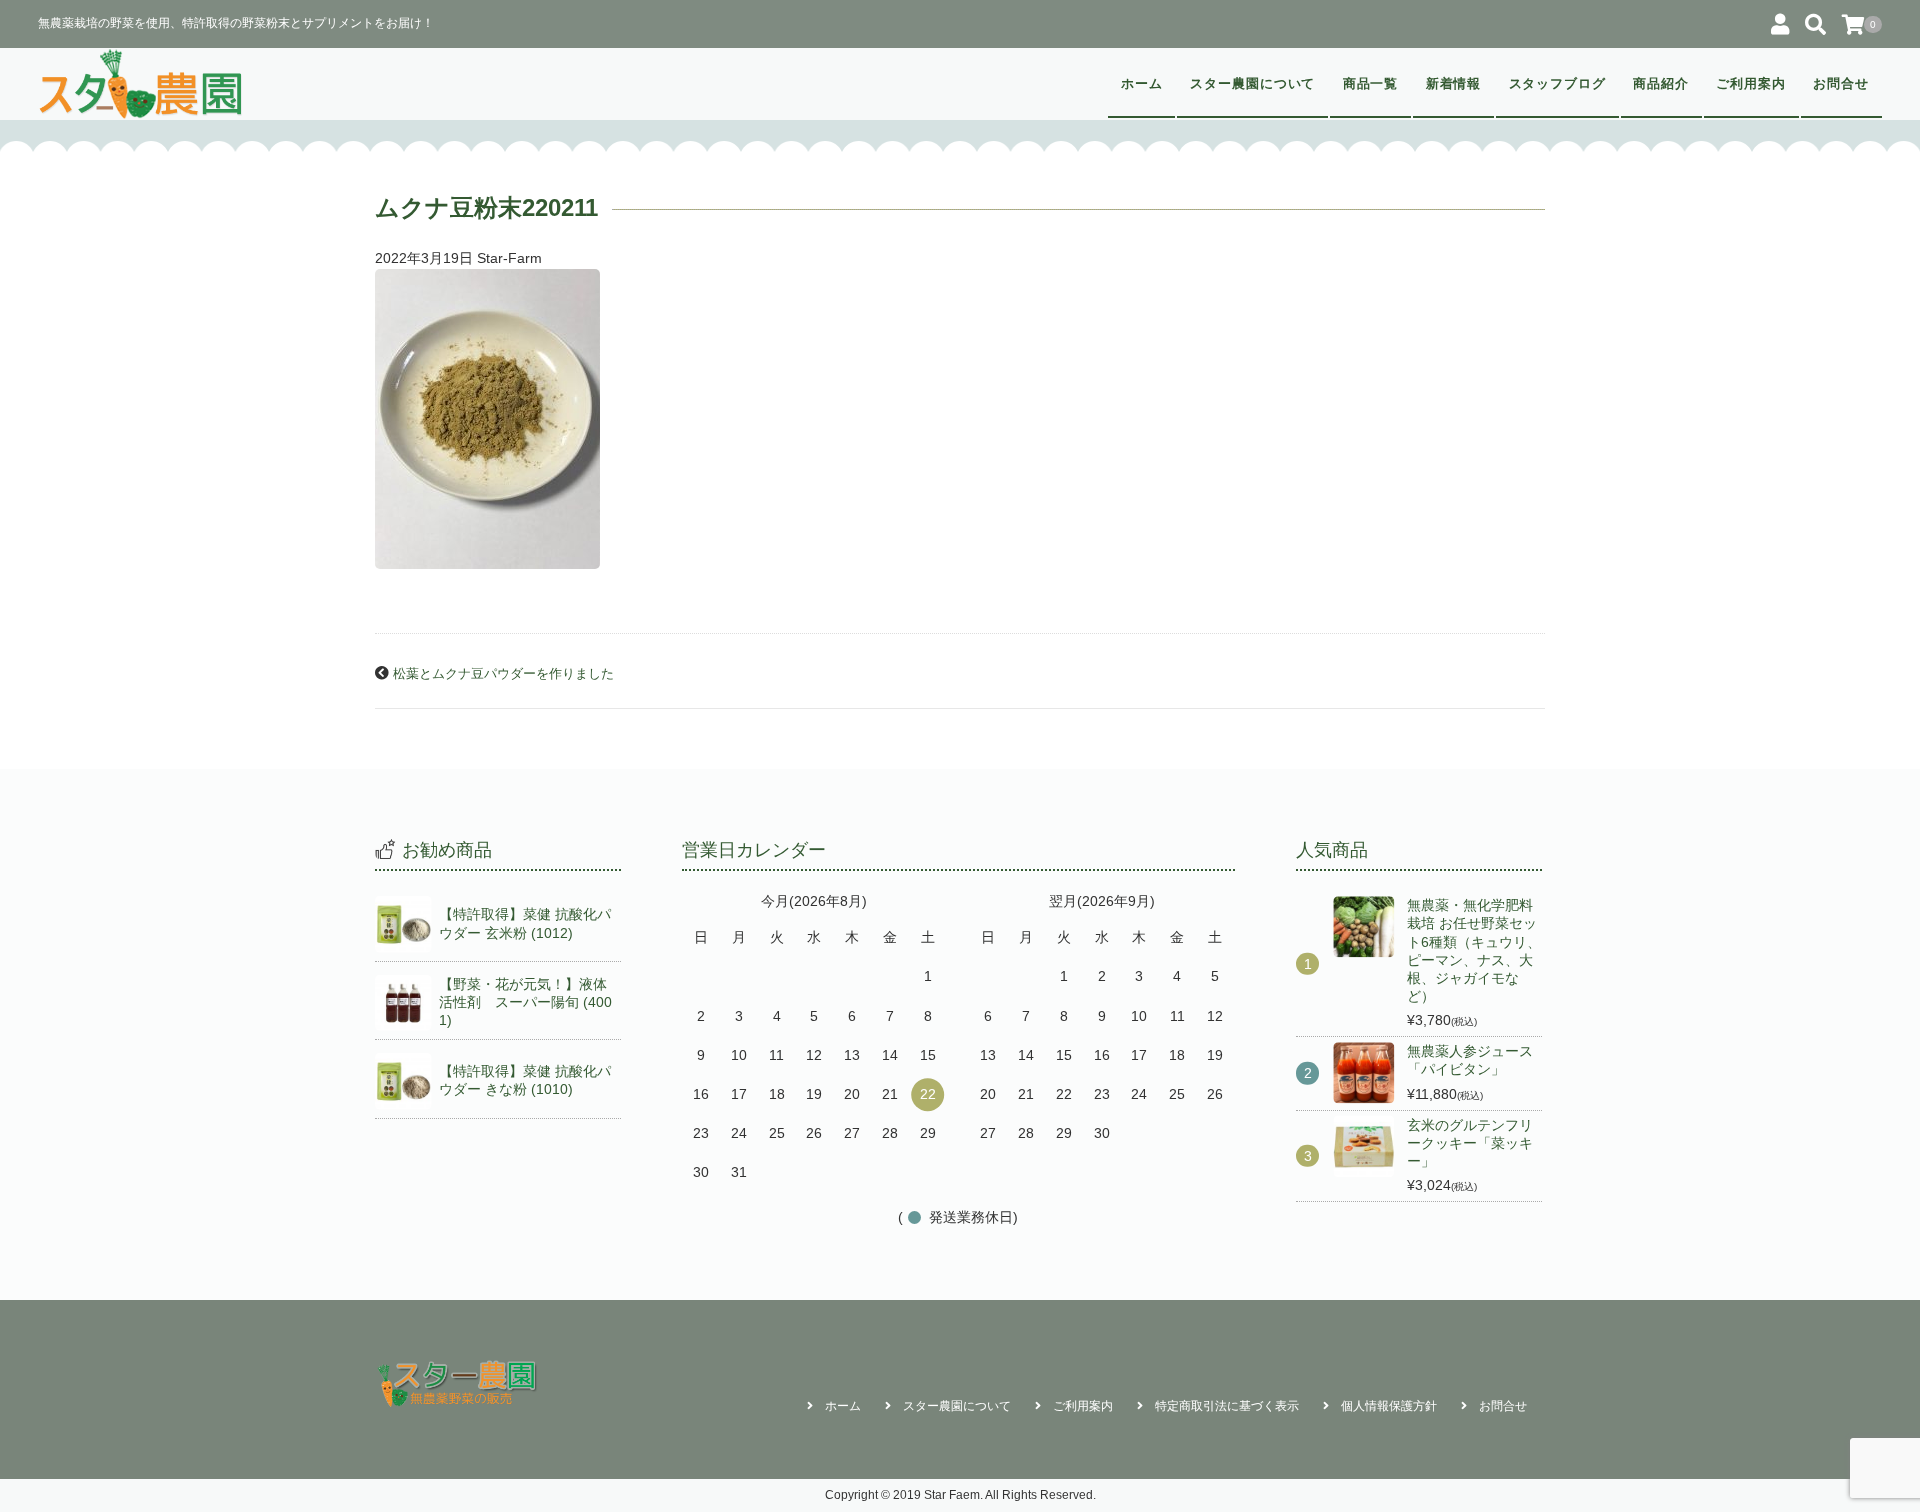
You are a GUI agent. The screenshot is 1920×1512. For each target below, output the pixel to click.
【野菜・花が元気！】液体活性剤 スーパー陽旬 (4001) (525, 1002)
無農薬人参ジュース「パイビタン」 (1470, 1060)
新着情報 (1454, 84)
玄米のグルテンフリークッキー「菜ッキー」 (1470, 1143)
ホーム (1142, 84)
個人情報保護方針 (1389, 1406)
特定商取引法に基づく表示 (1227, 1406)
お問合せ (1841, 84)
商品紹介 (1661, 84)
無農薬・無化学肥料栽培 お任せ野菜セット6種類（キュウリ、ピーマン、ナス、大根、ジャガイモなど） (1474, 950)
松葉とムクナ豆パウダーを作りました (503, 674)
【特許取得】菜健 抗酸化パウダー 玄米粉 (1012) (525, 923)
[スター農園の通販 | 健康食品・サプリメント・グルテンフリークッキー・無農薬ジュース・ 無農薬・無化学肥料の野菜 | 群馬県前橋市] (141, 84)
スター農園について (1253, 84)
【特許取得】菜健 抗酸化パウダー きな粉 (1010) (525, 1080)
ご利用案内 (1751, 84)
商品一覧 (1371, 84)
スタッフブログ (1558, 84)
